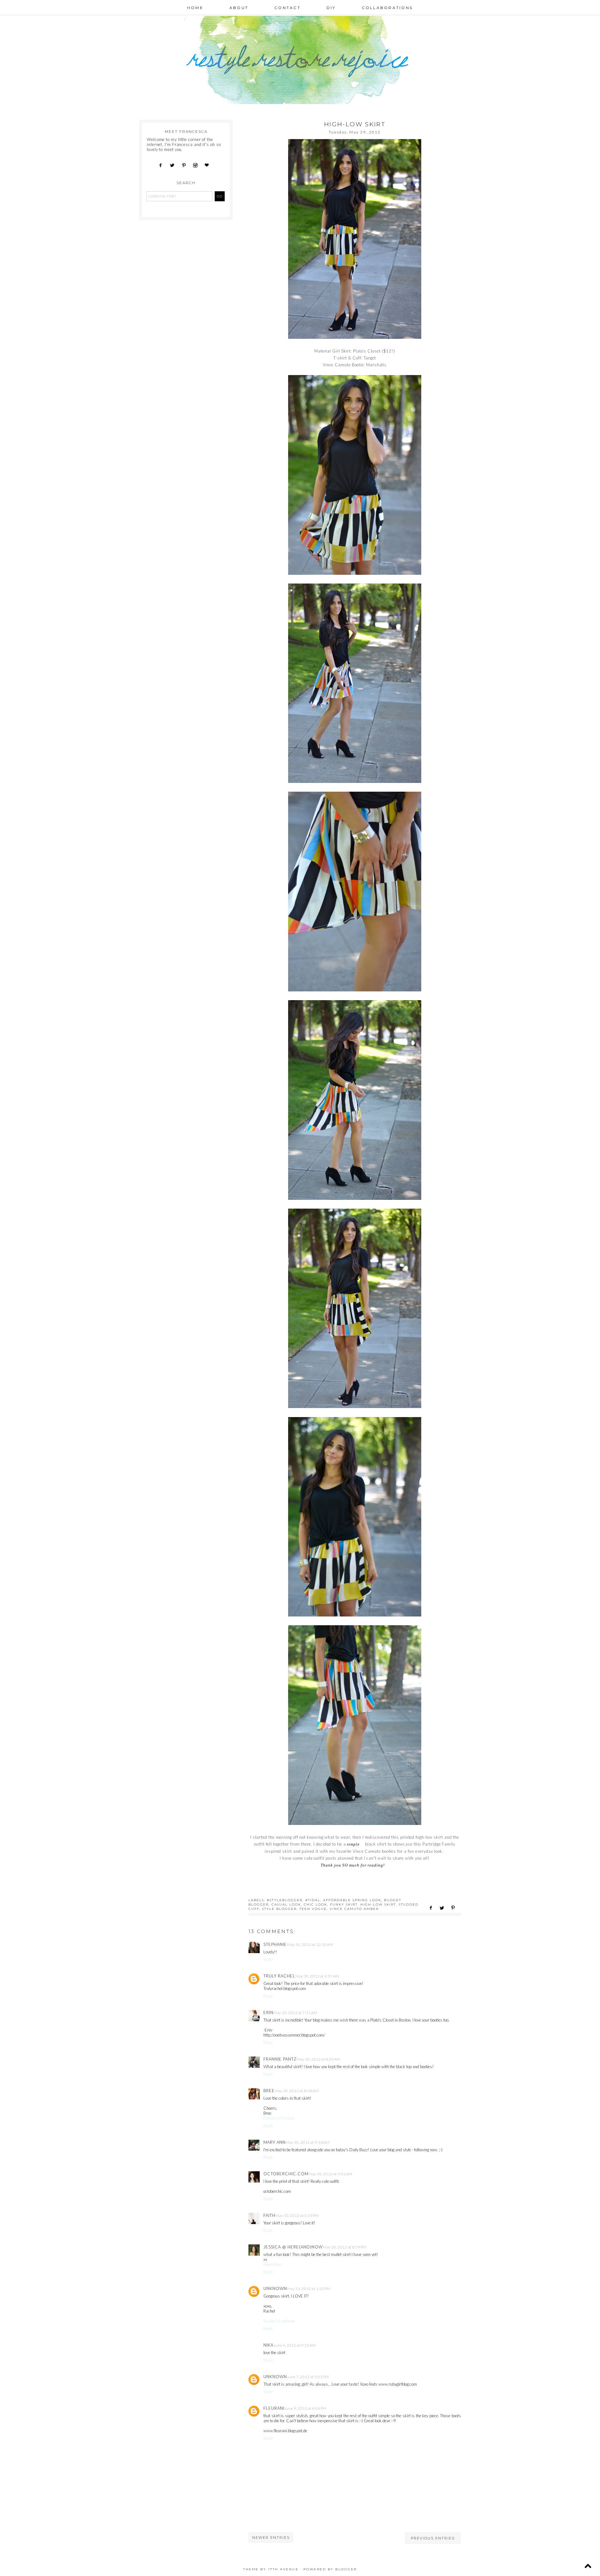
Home (195, 8)
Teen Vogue (313, 1909)
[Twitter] (174, 165)
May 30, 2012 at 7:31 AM (295, 2013)
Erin (268, 2012)
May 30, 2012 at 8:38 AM (297, 2091)
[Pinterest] (186, 165)
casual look (286, 1904)
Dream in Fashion (279, 2118)
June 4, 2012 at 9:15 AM (295, 2345)
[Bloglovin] (209, 165)
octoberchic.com (286, 2174)
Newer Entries (271, 2538)
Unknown (275, 2288)
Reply (268, 1959)
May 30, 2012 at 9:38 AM (308, 2142)
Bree (269, 2091)
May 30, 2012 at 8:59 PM (345, 2247)
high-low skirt (378, 1904)
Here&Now (273, 2264)
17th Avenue (283, 2569)
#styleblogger (285, 1900)
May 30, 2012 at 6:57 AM (317, 1976)
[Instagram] (197, 165)
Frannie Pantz (280, 2059)
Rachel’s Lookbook (279, 2321)
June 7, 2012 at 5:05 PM (308, 2377)
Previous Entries (433, 2538)
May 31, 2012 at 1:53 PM (309, 2289)
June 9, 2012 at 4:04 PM (305, 2408)
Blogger (346, 2569)
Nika (268, 2345)
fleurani (274, 2408)
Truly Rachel (279, 1976)
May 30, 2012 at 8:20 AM (319, 2059)
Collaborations (387, 8)
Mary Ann (275, 2142)
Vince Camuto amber (354, 1909)
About (239, 8)
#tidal (313, 1900)
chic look (315, 1904)
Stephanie (275, 1944)
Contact (287, 8)
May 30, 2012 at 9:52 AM (330, 2174)
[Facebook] (163, 165)
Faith (269, 2215)
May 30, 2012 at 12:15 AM (310, 1945)
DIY (331, 8)
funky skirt (344, 1904)
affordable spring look (352, 1900)
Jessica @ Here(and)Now (293, 2247)
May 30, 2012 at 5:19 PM (297, 2215)
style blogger (279, 1909)
